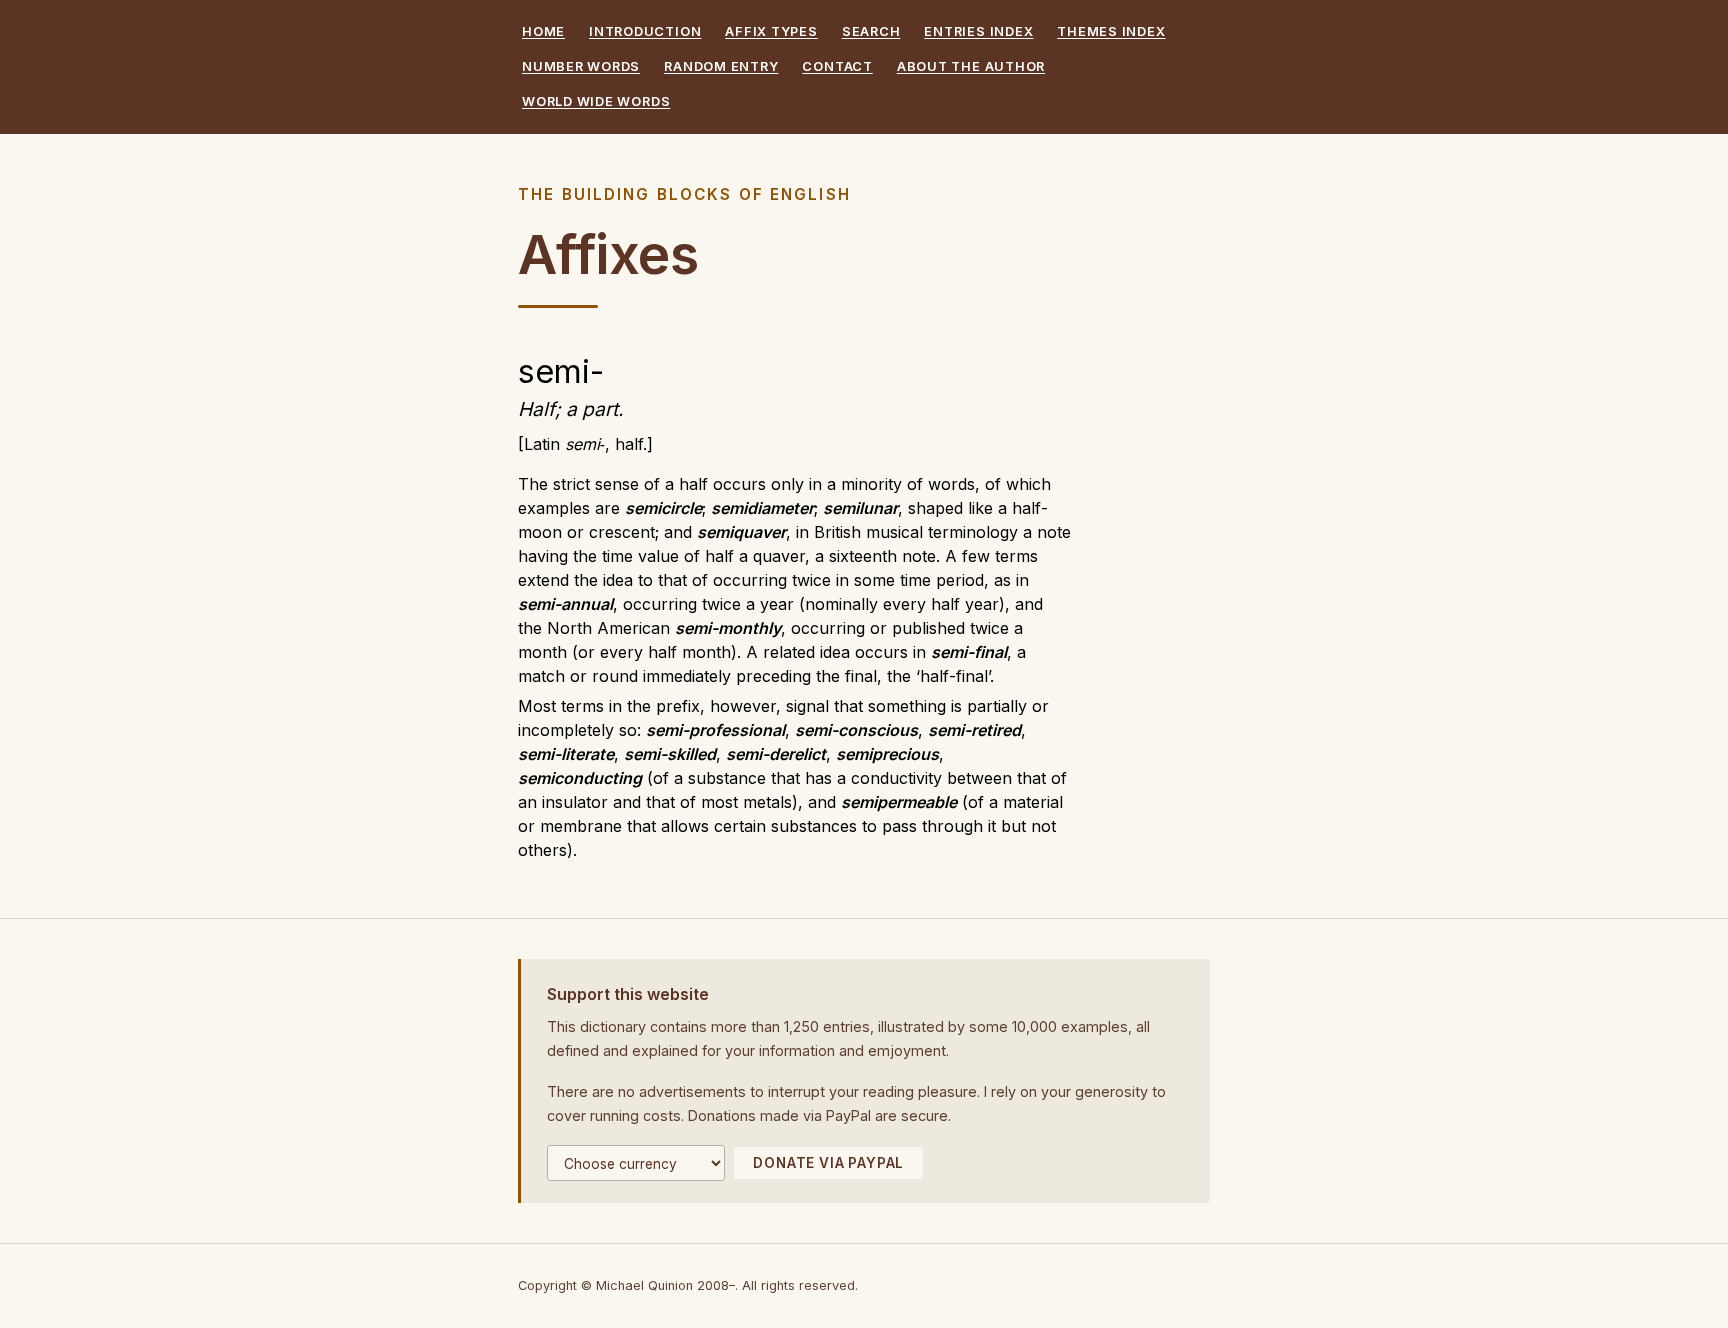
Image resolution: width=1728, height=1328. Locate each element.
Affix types (771, 31)
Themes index (1111, 31)
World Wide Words (596, 101)
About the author (971, 66)
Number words (581, 66)
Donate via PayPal (828, 1163)
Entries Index (978, 31)
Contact (837, 66)
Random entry (721, 66)
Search (871, 31)
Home (543, 31)
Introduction (645, 31)
